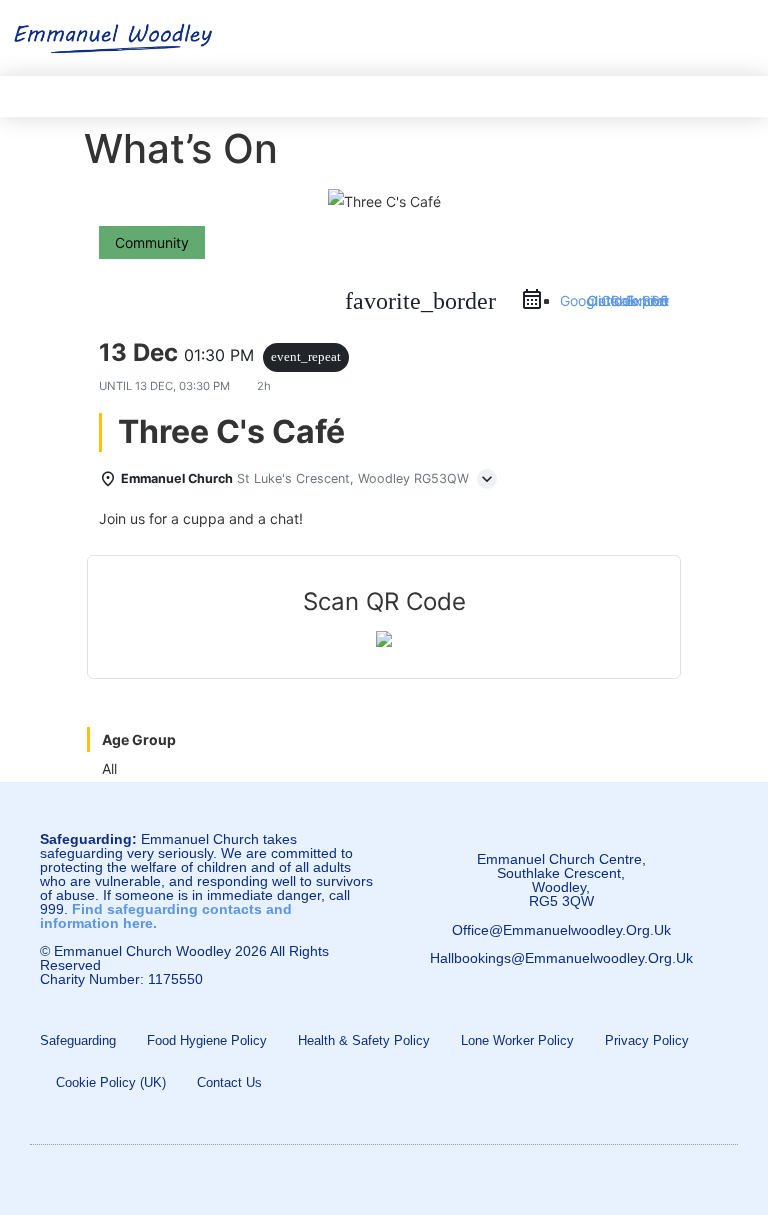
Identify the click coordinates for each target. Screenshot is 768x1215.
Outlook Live (628, 300)
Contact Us (229, 1082)
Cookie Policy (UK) (111, 1082)
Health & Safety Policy (364, 1040)
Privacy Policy (647, 1040)
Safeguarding (78, 1040)
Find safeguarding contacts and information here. (166, 916)
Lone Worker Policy (517, 1040)
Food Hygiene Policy (207, 1040)
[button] (739, 33)
